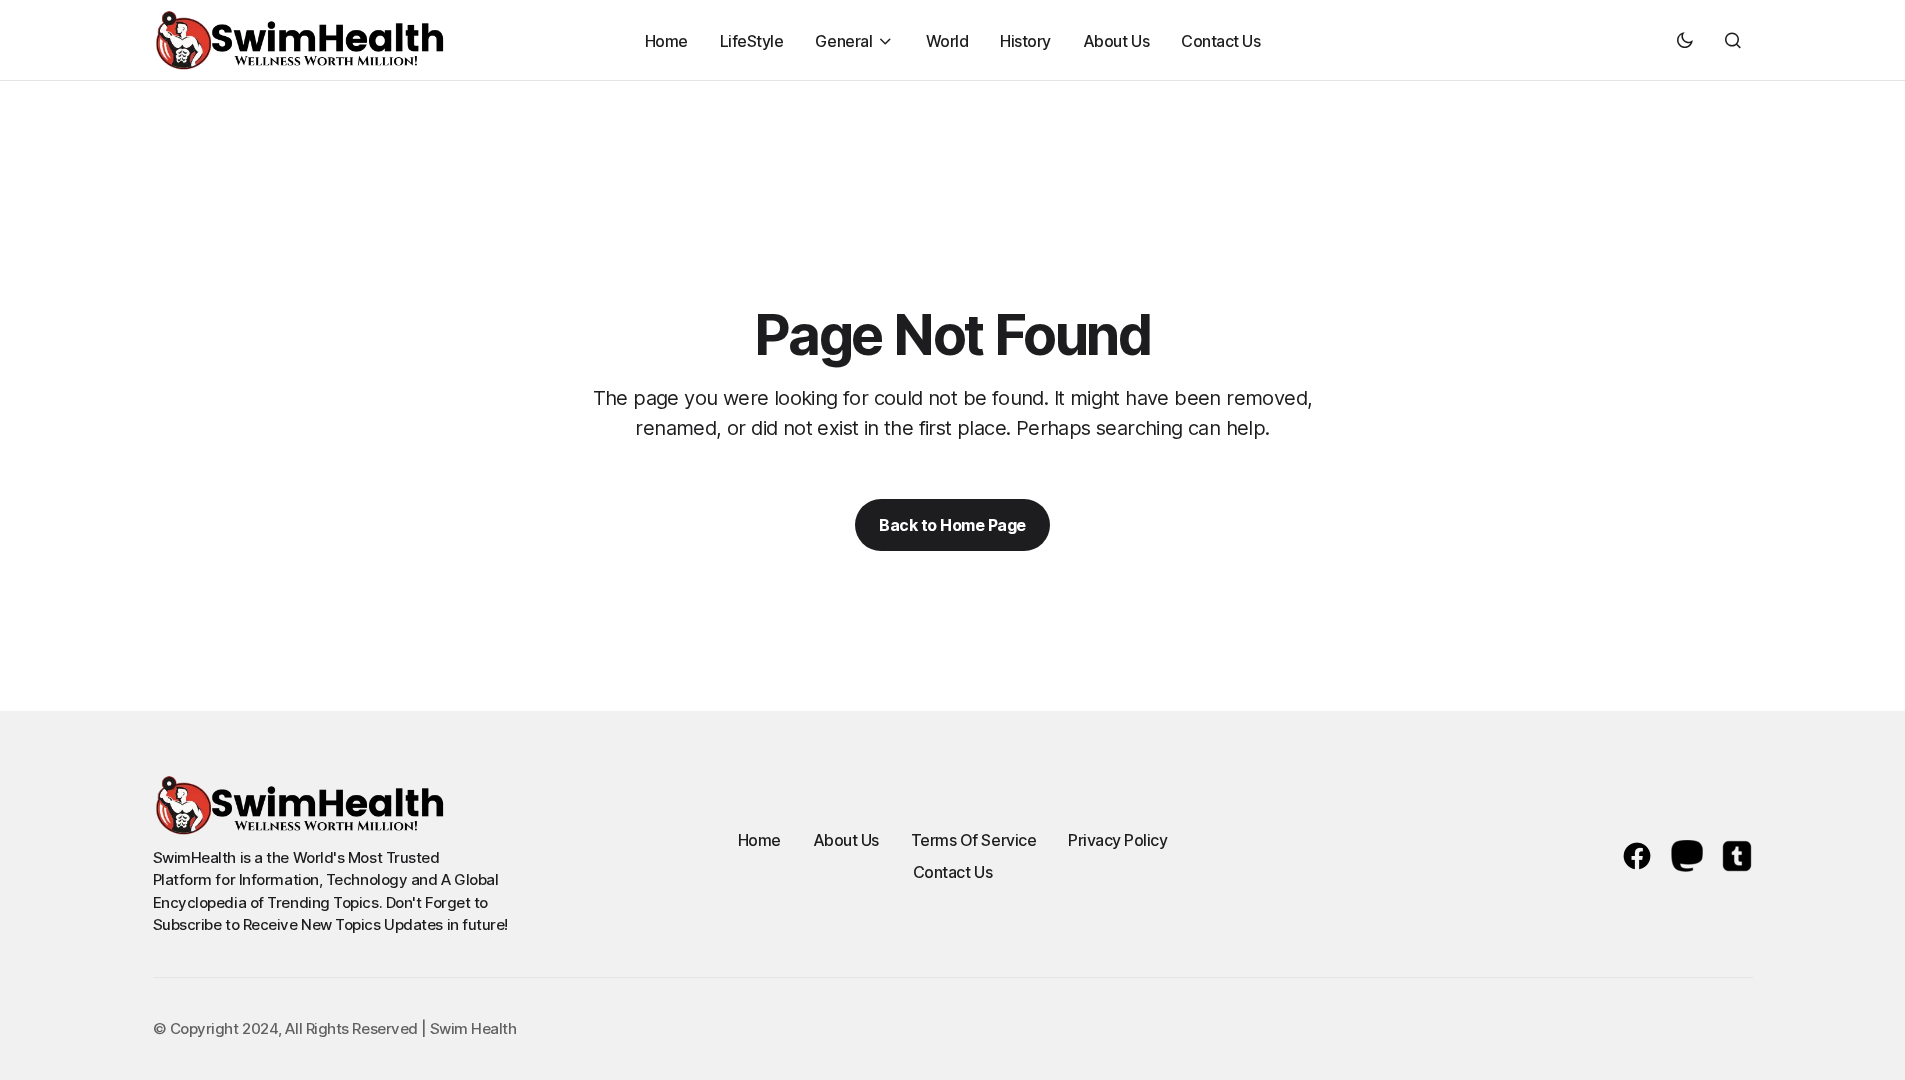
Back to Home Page (952, 525)
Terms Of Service (973, 840)
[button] (1685, 40)
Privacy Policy (1117, 840)
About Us (846, 840)
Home (759, 840)
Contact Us (952, 872)
